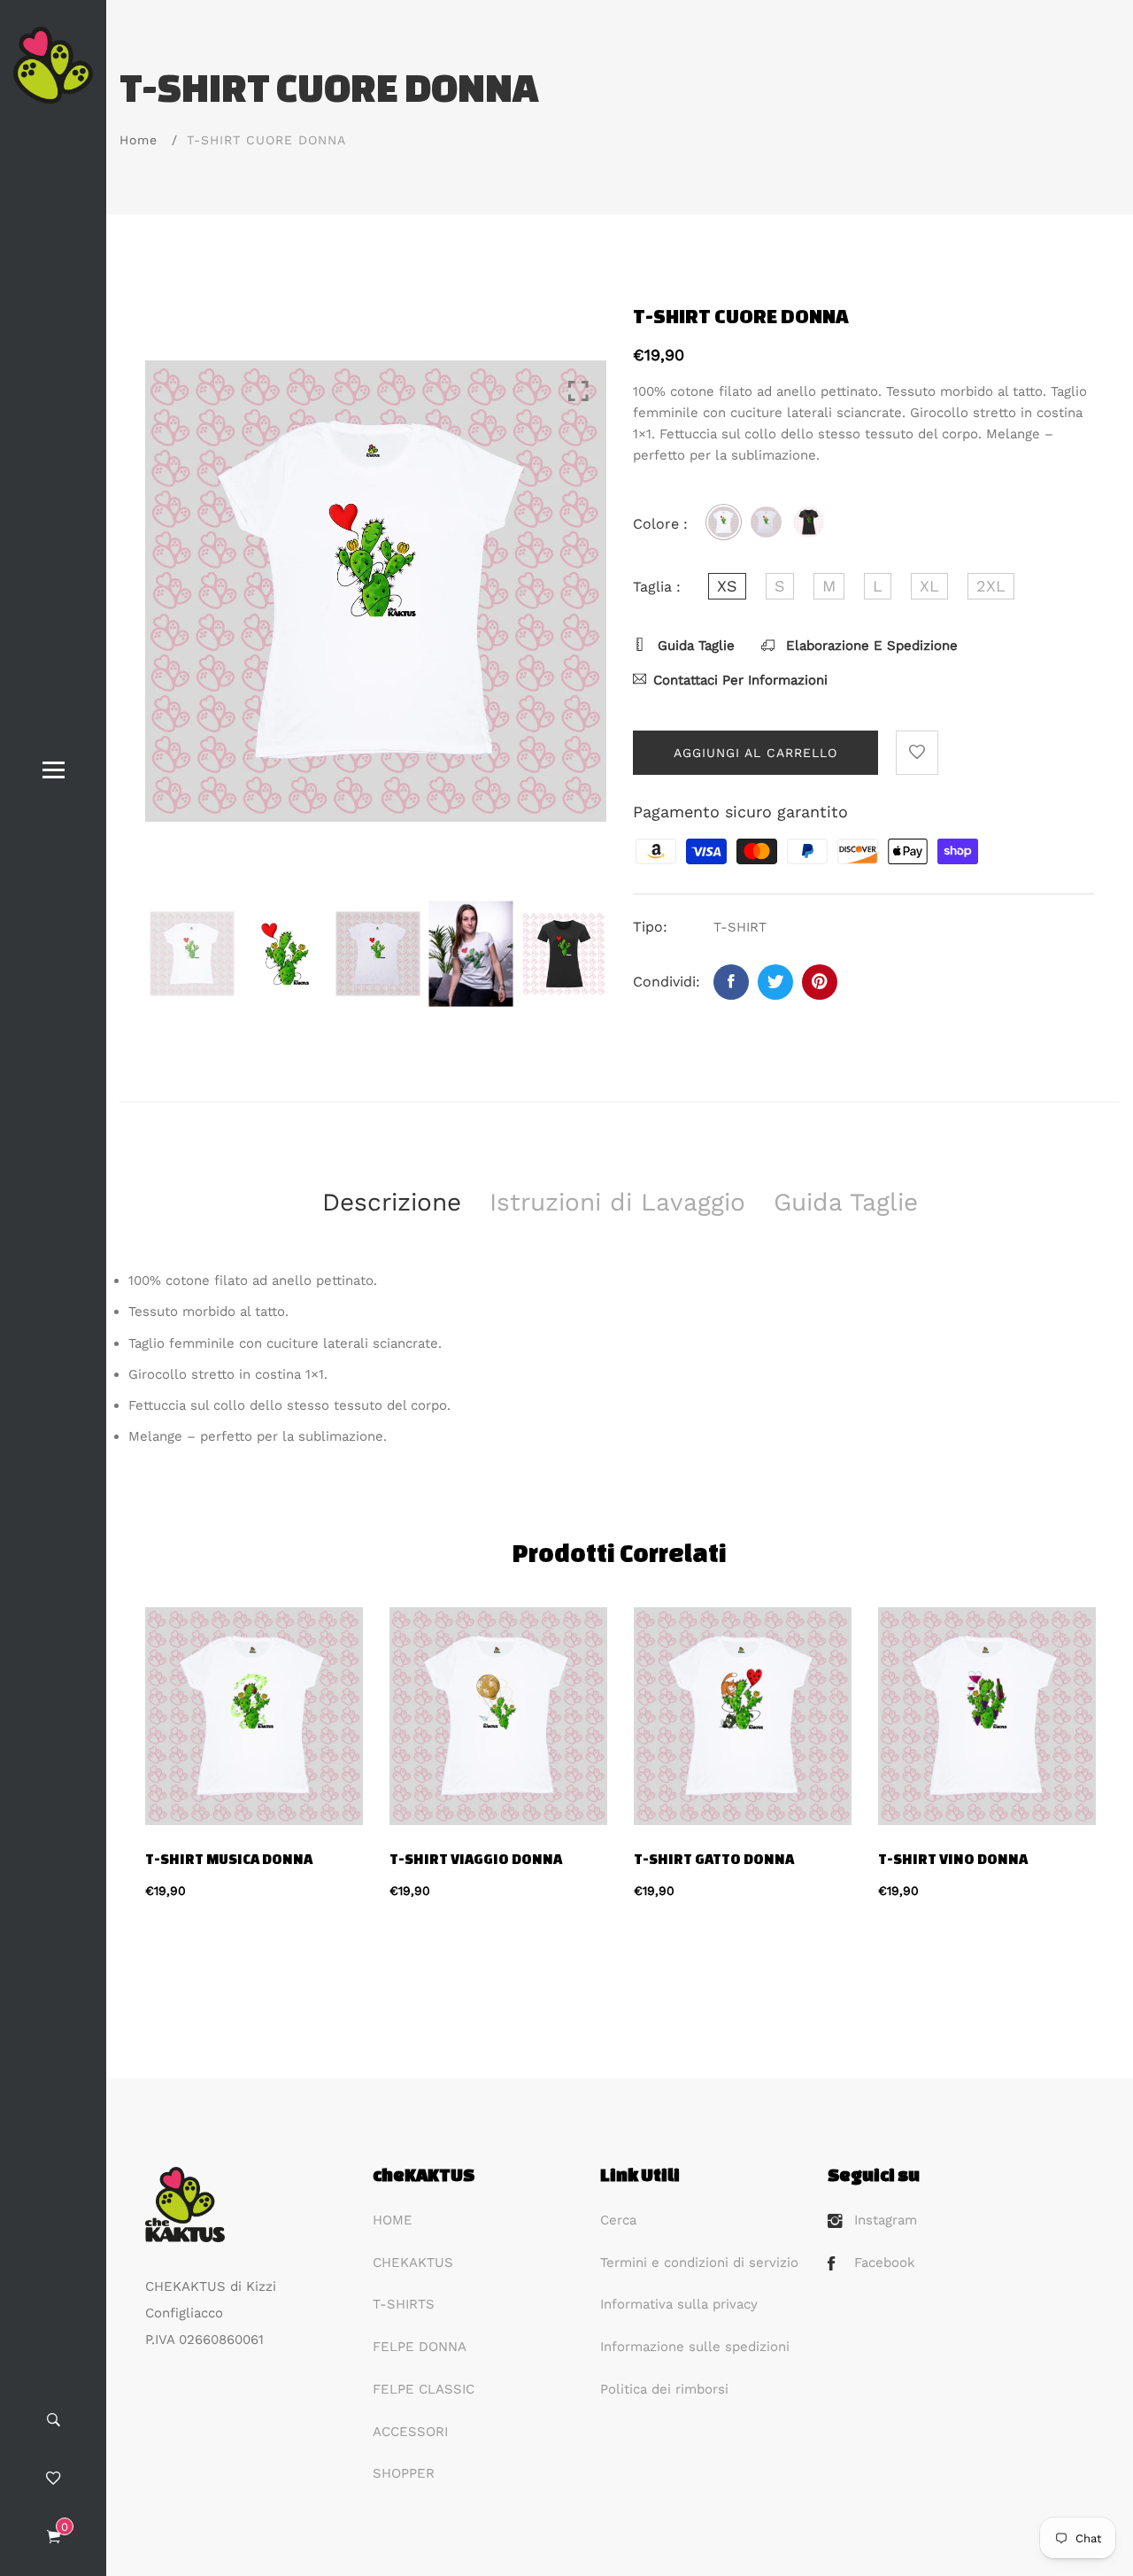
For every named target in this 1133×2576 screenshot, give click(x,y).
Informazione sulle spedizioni (695, 2347)
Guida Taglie (694, 646)
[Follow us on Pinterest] (820, 982)
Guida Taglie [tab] (846, 1202)
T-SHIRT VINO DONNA (953, 1859)
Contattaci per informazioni (740, 680)
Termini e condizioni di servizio (699, 2263)
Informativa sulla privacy (679, 2304)
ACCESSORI (410, 2432)
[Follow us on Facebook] (731, 982)
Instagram (886, 2220)
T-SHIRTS (404, 2304)
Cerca (618, 2220)
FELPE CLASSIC (424, 2389)
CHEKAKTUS (413, 2263)
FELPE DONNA (420, 2347)
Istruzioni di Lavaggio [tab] (617, 1202)
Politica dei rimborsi (664, 2389)
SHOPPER (404, 2473)
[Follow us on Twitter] (775, 982)
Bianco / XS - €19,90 (471, 2274)
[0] (54, 2538)
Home (139, 140)
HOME (393, 2220)
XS (727, 586)
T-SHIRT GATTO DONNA (714, 1859)
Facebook (885, 2263)
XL (929, 586)
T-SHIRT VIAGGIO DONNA (476, 1859)
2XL (991, 586)
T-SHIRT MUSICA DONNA (229, 1859)
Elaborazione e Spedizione (870, 646)
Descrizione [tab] (392, 1202)
